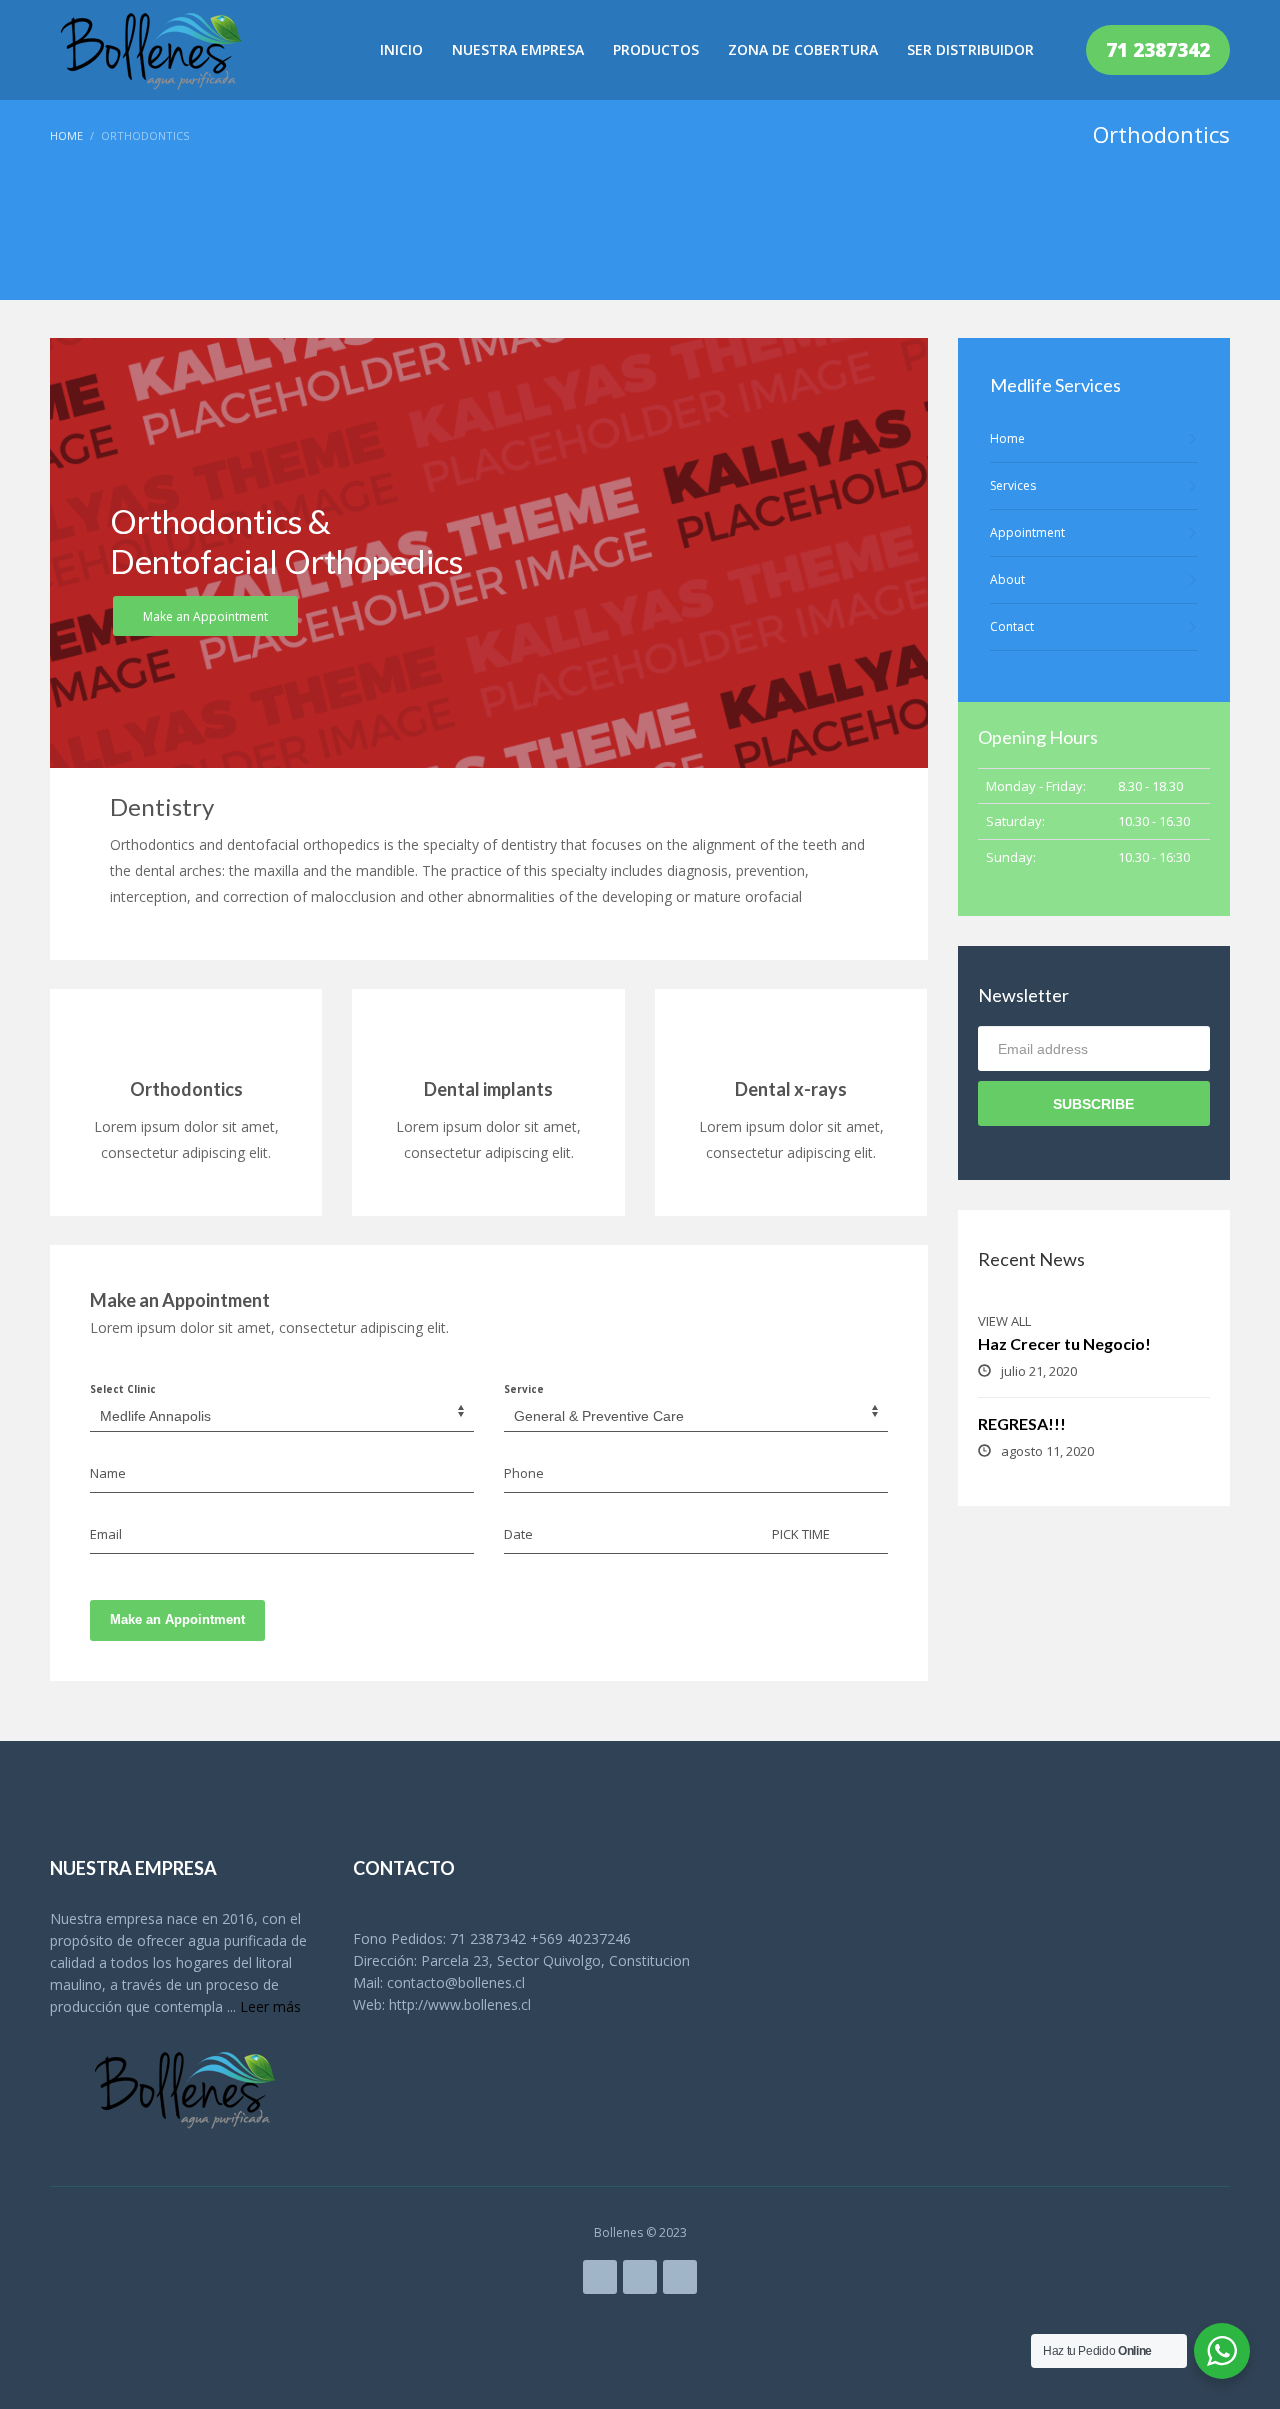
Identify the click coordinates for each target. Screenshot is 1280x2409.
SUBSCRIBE (1093, 1104)
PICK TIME (801, 1534)
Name (108, 1473)
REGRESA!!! (1022, 1423)
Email (106, 1534)
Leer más (270, 2006)
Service (524, 1389)
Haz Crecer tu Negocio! (1064, 1343)
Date (518, 1534)
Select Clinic (123, 1389)
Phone (524, 1473)
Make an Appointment (177, 1619)
